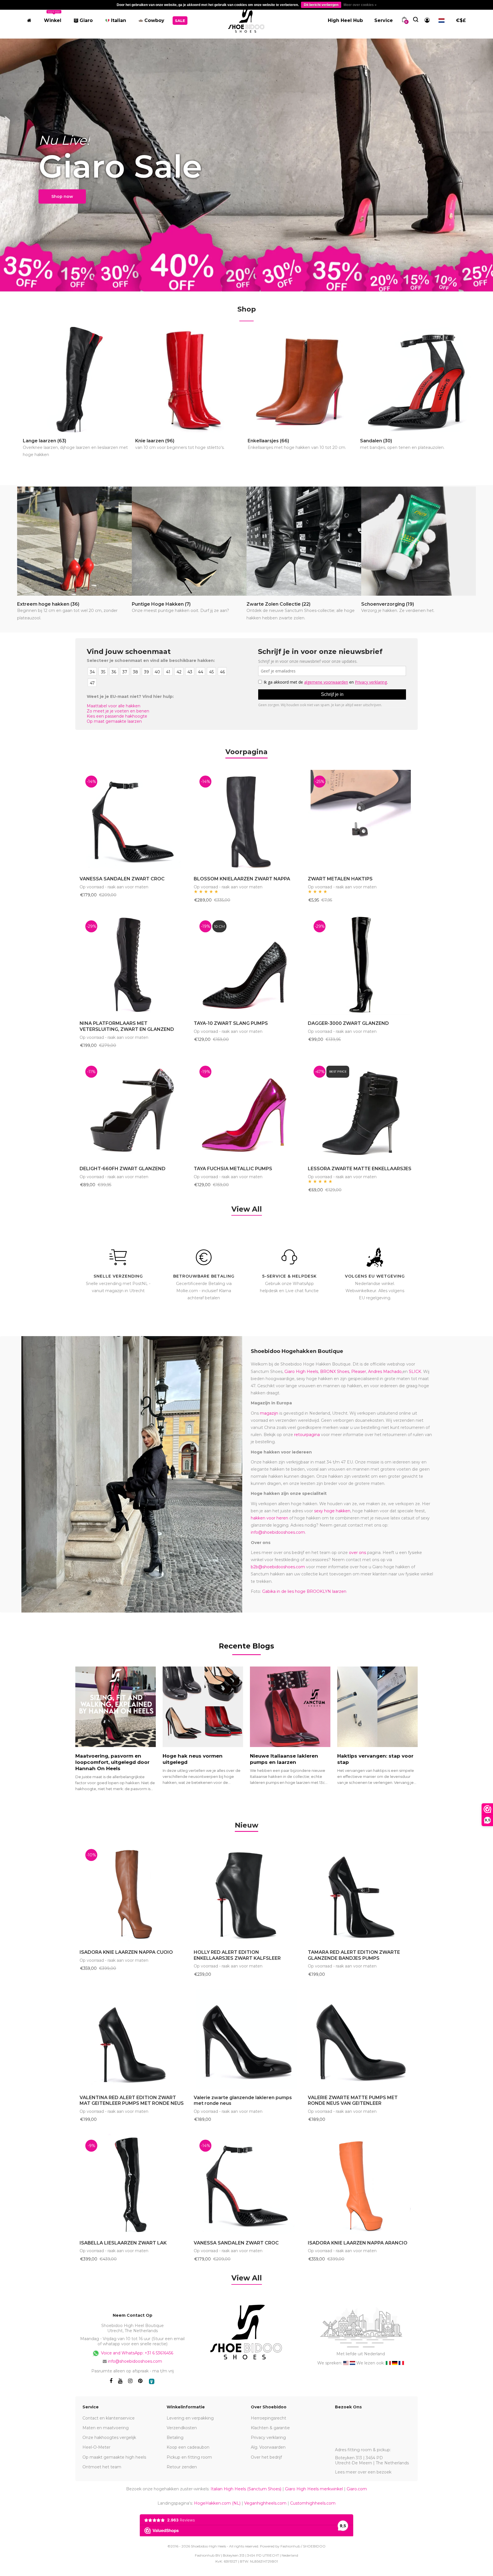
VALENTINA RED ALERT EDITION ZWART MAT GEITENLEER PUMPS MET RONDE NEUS (132, 2101)
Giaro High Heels (301, 1372)
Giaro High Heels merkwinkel (314, 2489)
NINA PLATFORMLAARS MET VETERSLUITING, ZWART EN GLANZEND (127, 1026)
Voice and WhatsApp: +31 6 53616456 (137, 2353)
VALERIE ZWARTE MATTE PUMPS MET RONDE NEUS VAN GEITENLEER (353, 2101)
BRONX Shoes (335, 1372)
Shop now (62, 196)
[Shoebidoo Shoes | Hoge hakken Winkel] (246, 19)
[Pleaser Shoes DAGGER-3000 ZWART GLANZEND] (361, 965)
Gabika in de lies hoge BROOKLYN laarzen (304, 1591)
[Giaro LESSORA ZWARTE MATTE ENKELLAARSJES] (361, 1110)
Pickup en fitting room (189, 2457)
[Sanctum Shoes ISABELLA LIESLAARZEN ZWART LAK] (132, 2184)
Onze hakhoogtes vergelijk (109, 2438)
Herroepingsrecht (268, 2418)
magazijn (269, 1413)
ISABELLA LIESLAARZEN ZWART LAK (123, 2243)
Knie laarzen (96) (180, 444)
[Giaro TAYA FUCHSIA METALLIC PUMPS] (246, 1110)
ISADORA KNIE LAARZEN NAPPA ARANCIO (358, 2243)
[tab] (246, 1824)
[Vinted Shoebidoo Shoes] (152, 2381)
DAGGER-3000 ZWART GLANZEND (348, 1023)
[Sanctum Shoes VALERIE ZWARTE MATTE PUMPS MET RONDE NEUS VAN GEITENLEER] (361, 2039)
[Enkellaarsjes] (303, 380)
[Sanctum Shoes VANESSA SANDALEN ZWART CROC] (132, 820)
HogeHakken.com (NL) (217, 2503)
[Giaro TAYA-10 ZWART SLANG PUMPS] (246, 965)
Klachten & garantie (270, 2428)
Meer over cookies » (360, 5)
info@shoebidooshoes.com (278, 1532)
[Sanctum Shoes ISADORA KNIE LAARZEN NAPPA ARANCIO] (361, 2184)
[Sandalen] (416, 380)
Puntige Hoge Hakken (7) (180, 607)
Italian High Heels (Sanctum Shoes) (246, 2489)
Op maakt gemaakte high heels (114, 2457)
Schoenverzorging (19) (398, 607)
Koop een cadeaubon (188, 2447)
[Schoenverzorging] (419, 541)
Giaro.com (357, 2489)
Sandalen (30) (402, 444)
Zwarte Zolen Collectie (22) (301, 611)
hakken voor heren (269, 1518)
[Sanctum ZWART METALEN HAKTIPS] (361, 820)
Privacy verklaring (268, 2438)
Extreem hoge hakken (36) (67, 611)
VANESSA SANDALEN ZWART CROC (122, 879)
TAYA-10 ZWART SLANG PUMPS (231, 1023)
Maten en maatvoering (106, 2428)
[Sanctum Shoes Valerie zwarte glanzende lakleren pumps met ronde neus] (246, 2039)
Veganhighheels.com (265, 2503)
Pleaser (359, 1372)
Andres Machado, (385, 1372)
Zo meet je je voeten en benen (118, 711)
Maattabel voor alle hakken (114, 706)
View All (247, 1209)
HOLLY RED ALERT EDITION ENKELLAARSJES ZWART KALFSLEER (237, 1955)
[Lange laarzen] (78, 380)
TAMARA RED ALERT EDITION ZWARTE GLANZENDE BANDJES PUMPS (354, 1955)
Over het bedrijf (266, 2457)
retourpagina (307, 1435)
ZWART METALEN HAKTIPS (340, 879)
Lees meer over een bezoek (363, 2472)
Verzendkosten (182, 2428)
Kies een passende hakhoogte (117, 716)
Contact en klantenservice (109, 2418)
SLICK (415, 1372)
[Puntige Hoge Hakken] (189, 541)
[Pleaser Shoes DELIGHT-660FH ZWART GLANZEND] (132, 1110)
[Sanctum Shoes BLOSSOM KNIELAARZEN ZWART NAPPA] (246, 820)
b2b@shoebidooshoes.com (278, 1567)
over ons (357, 1553)
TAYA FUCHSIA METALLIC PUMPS (233, 1169)
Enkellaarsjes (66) (297, 444)
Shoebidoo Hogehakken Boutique (297, 1351)
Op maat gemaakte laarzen (114, 721)
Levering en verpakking (190, 2418)
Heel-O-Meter (96, 2447)
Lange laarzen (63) (75, 448)
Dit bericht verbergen (321, 5)
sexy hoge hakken (332, 1511)
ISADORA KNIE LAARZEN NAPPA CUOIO (126, 1952)
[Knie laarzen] (191, 380)
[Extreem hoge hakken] (74, 541)
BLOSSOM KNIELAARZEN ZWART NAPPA (242, 879)
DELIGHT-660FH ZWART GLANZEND (123, 1169)
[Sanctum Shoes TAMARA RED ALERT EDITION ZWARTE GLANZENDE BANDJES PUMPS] (361, 1894)
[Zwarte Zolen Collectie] (304, 541)
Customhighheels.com (313, 2503)
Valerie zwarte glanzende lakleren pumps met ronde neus (243, 2101)
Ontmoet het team (102, 2467)
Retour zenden (182, 2467)
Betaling (175, 2438)
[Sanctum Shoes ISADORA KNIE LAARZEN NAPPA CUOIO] (132, 1894)
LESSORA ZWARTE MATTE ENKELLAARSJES (360, 1169)
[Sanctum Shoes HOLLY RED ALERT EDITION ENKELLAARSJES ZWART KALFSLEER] (246, 1894)
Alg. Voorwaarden (268, 2447)
